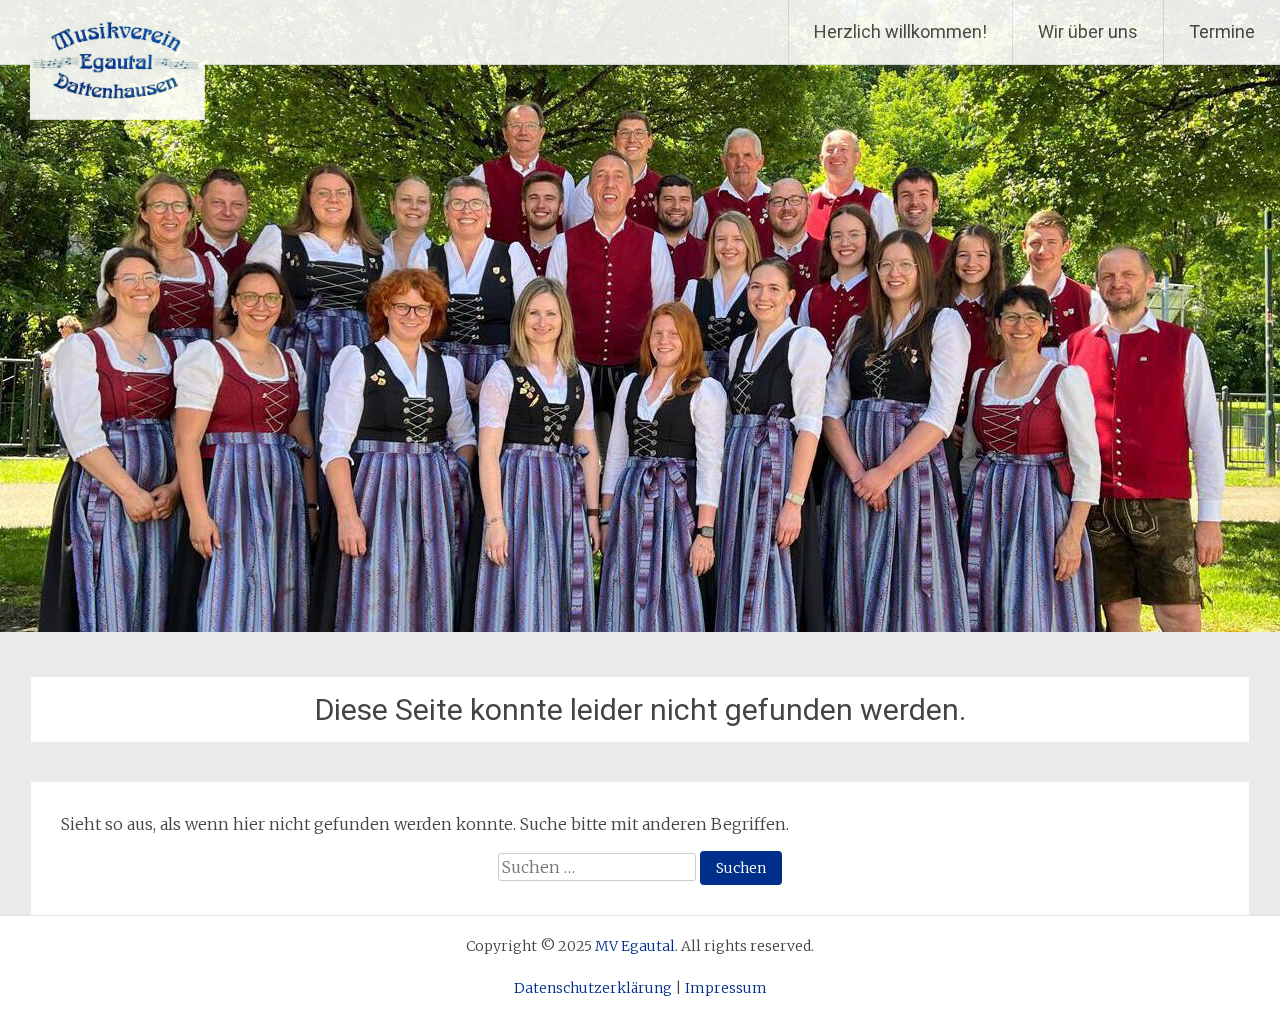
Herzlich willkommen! (900, 31)
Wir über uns (1088, 31)
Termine (1222, 31)
